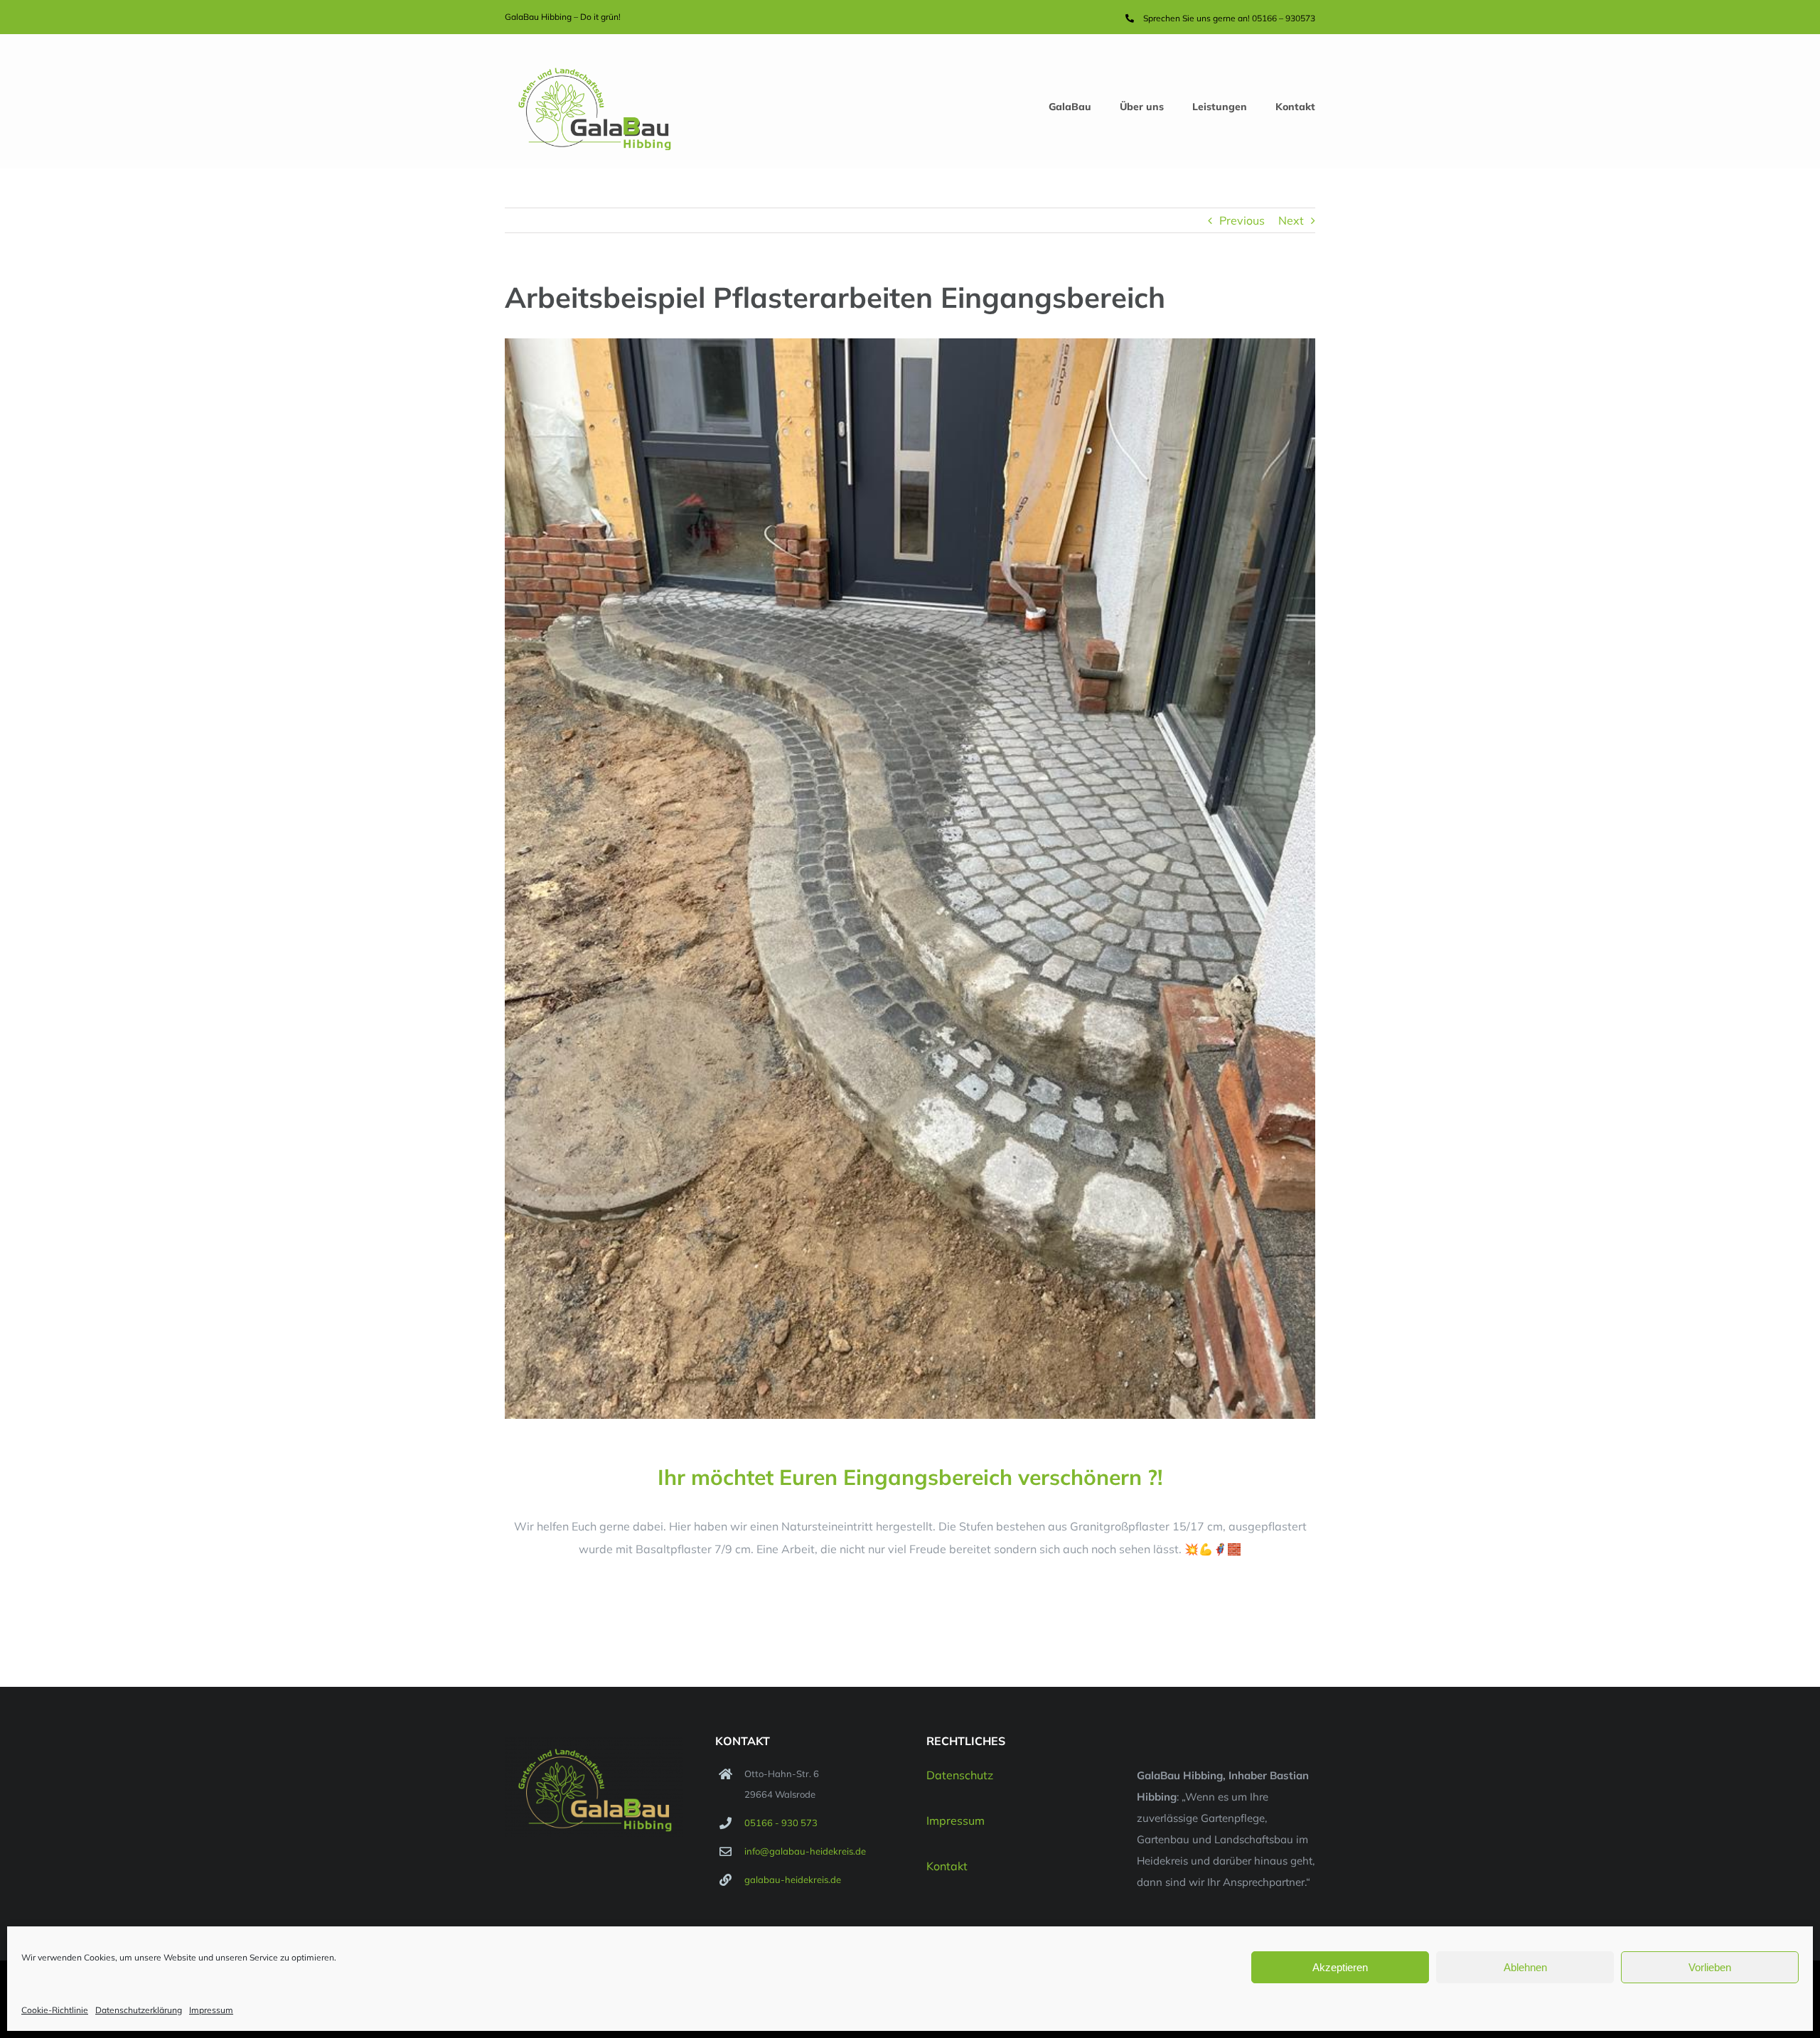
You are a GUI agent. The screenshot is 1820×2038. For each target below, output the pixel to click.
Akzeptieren (1340, 1967)
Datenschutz (960, 1775)
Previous (1242, 220)
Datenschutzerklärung (139, 2010)
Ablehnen (1525, 1967)
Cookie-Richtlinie (55, 2010)
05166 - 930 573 (781, 1823)
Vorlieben (1710, 1967)
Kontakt (947, 1866)
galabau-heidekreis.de (793, 1879)
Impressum (211, 2010)
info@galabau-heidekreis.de (805, 1851)
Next (1291, 220)
